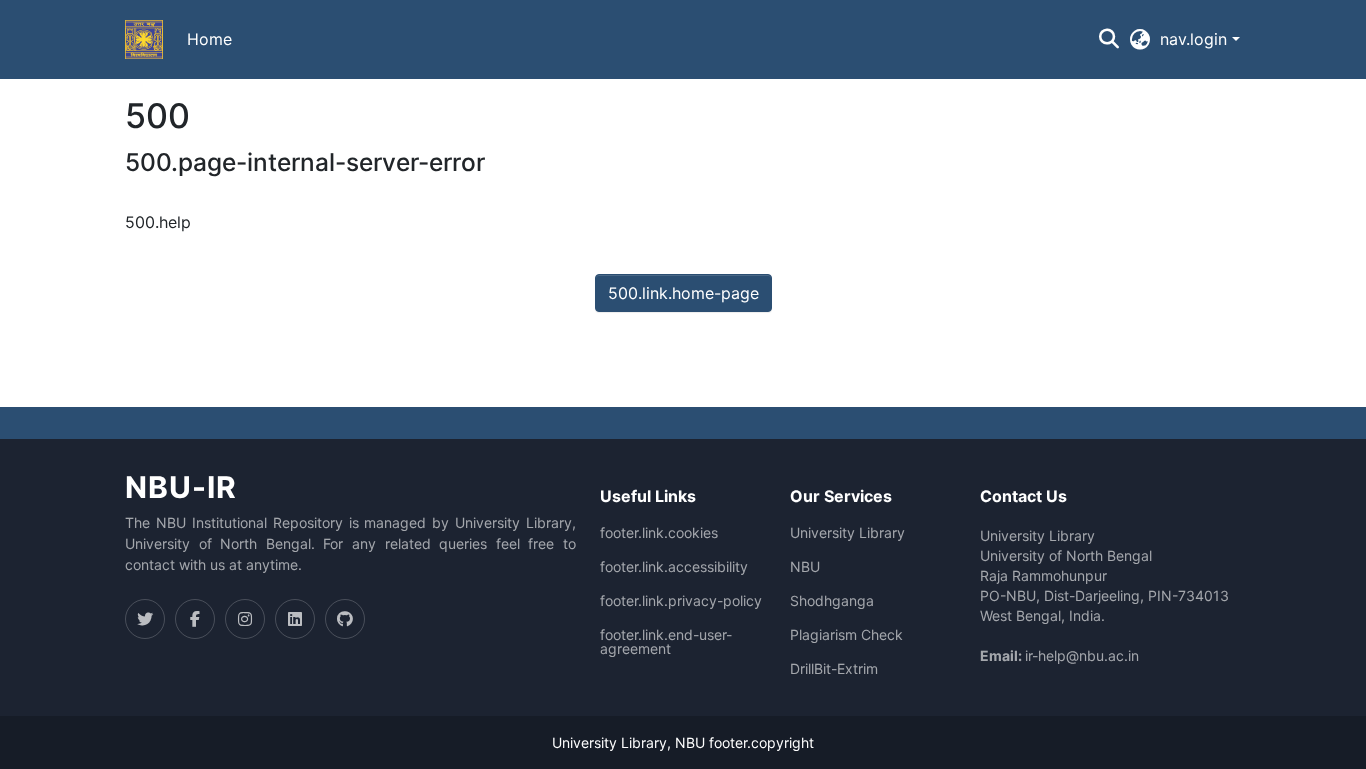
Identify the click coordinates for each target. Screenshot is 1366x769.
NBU (805, 567)
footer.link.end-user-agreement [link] (666, 642)
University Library (847, 533)
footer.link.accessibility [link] (674, 567)
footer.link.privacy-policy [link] (681, 601)
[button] (144, 40)
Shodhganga (832, 601)
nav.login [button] (1196, 39)
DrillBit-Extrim (834, 669)
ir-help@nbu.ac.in (1082, 655)
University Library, (613, 742)
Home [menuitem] (209, 39)
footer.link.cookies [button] (659, 533)
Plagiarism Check (846, 635)
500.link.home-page (683, 293)
